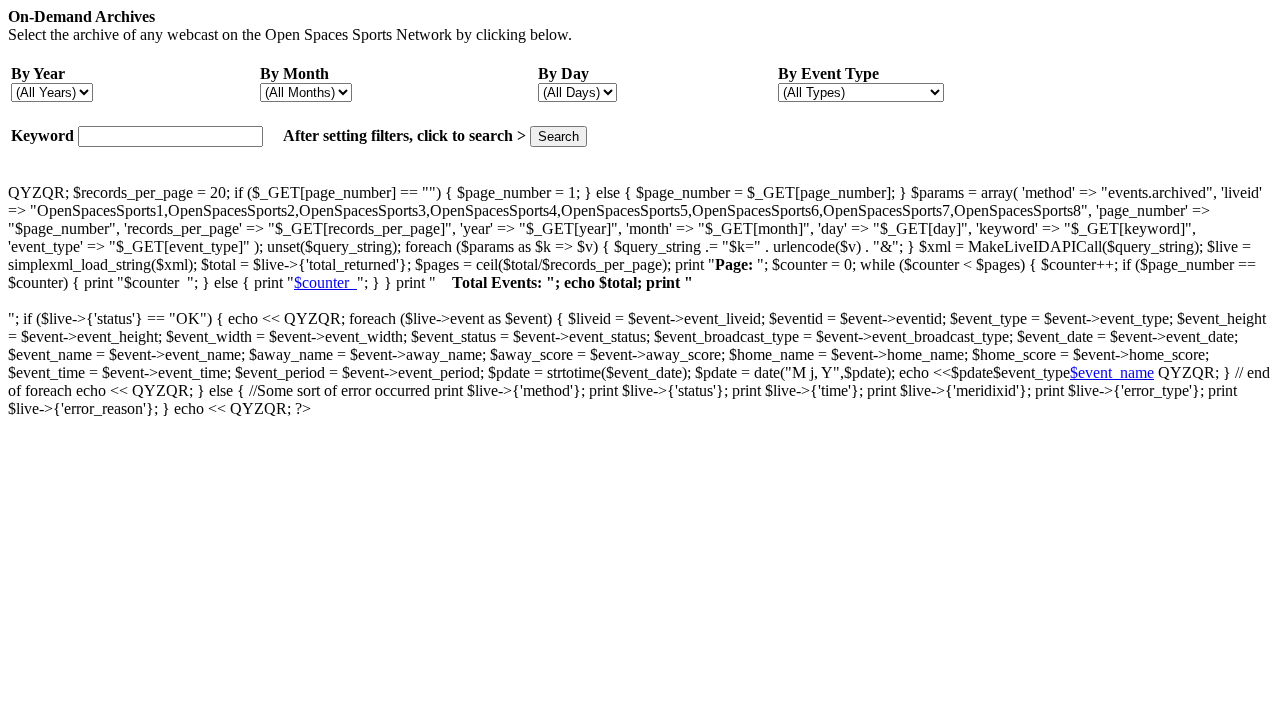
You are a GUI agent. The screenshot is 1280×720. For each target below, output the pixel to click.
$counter (325, 282)
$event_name (1112, 372)
